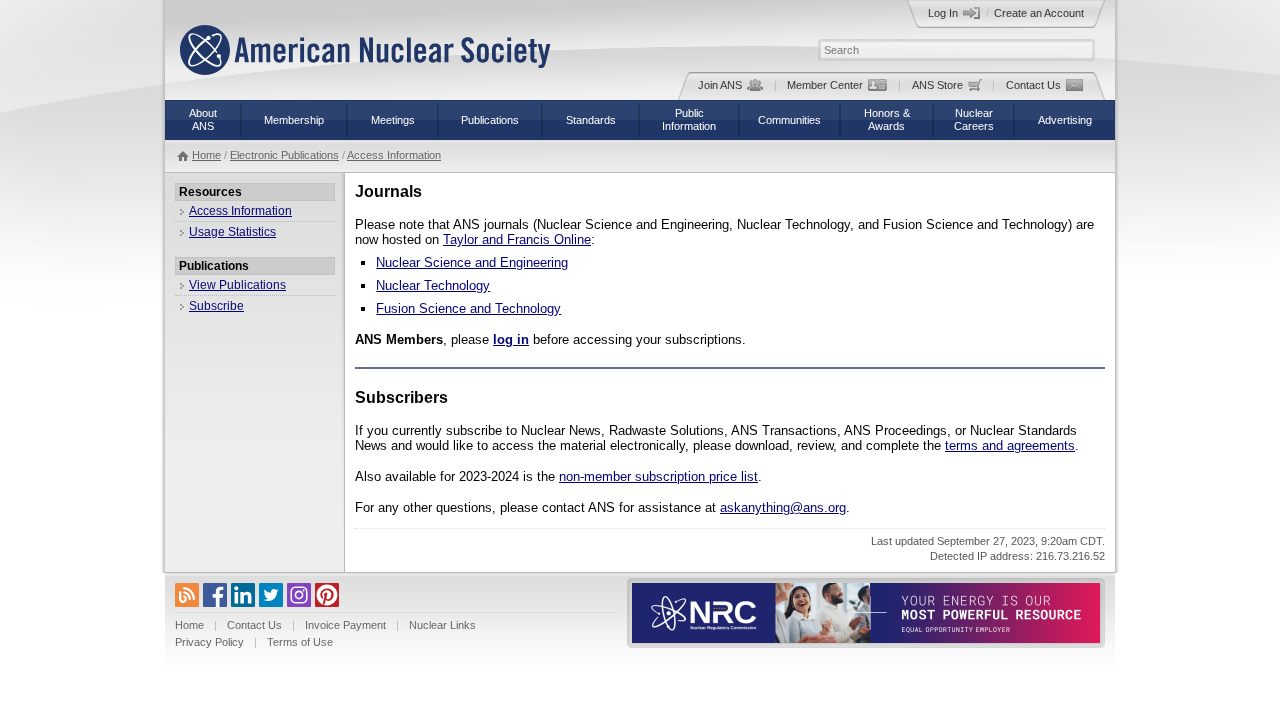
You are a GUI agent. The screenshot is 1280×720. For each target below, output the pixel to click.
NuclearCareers (974, 119)
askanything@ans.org (783, 507)
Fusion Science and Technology (468, 308)
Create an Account (1039, 13)
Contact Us (1033, 85)
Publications (490, 120)
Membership (294, 120)
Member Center (825, 85)
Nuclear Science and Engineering (472, 262)
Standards (591, 120)
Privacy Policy (209, 642)
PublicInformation (689, 119)
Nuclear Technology (433, 285)
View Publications (237, 285)
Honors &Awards (887, 119)
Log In (943, 13)
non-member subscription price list (658, 476)
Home (206, 155)
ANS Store (937, 85)
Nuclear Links (442, 625)
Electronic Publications (284, 155)
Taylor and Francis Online (517, 239)
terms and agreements (1010, 445)
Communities (789, 120)
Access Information (394, 155)
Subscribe (216, 306)
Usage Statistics (232, 232)
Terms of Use (300, 642)
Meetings (393, 120)
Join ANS (720, 85)
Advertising (1065, 120)
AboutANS (203, 119)
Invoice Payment (345, 625)
